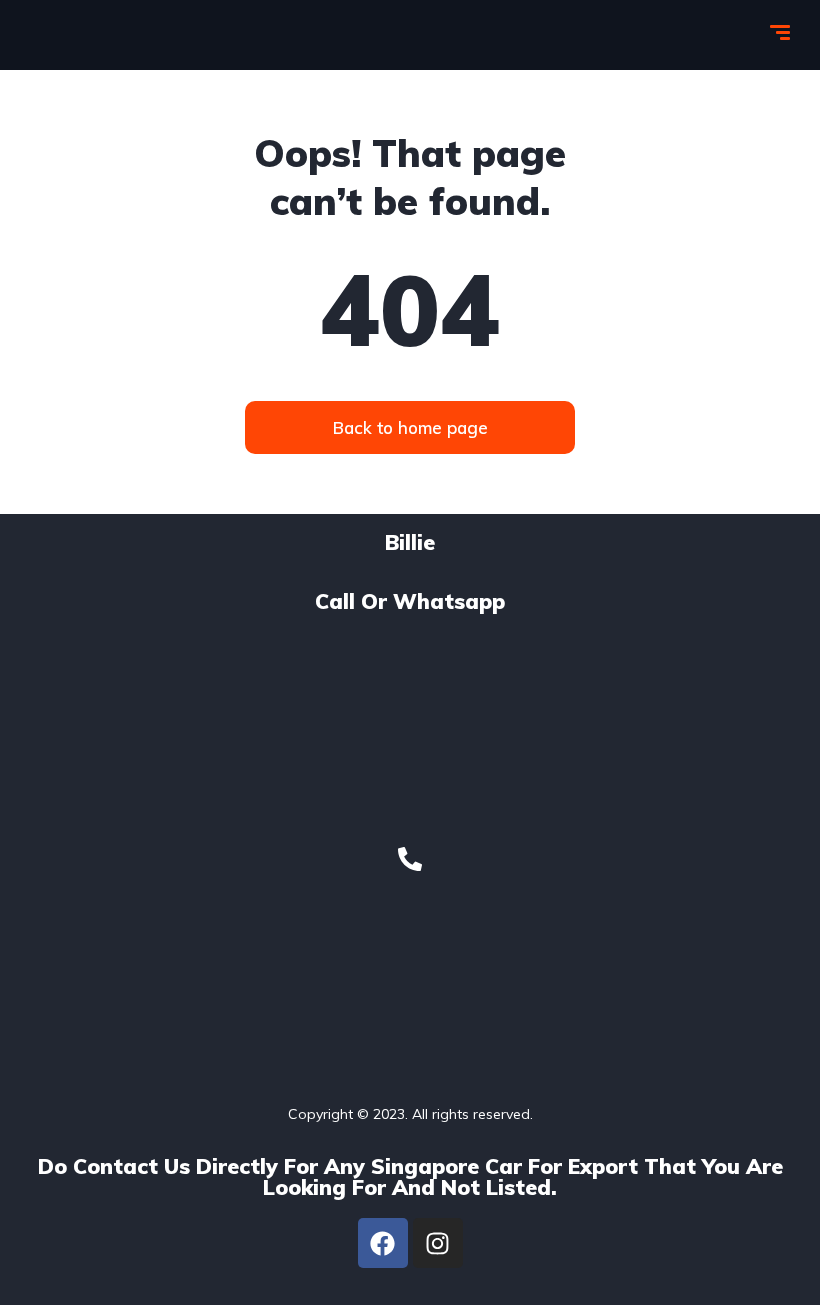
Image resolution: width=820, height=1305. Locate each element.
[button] (410, 427)
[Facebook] (383, 1243)
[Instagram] (438, 1243)
